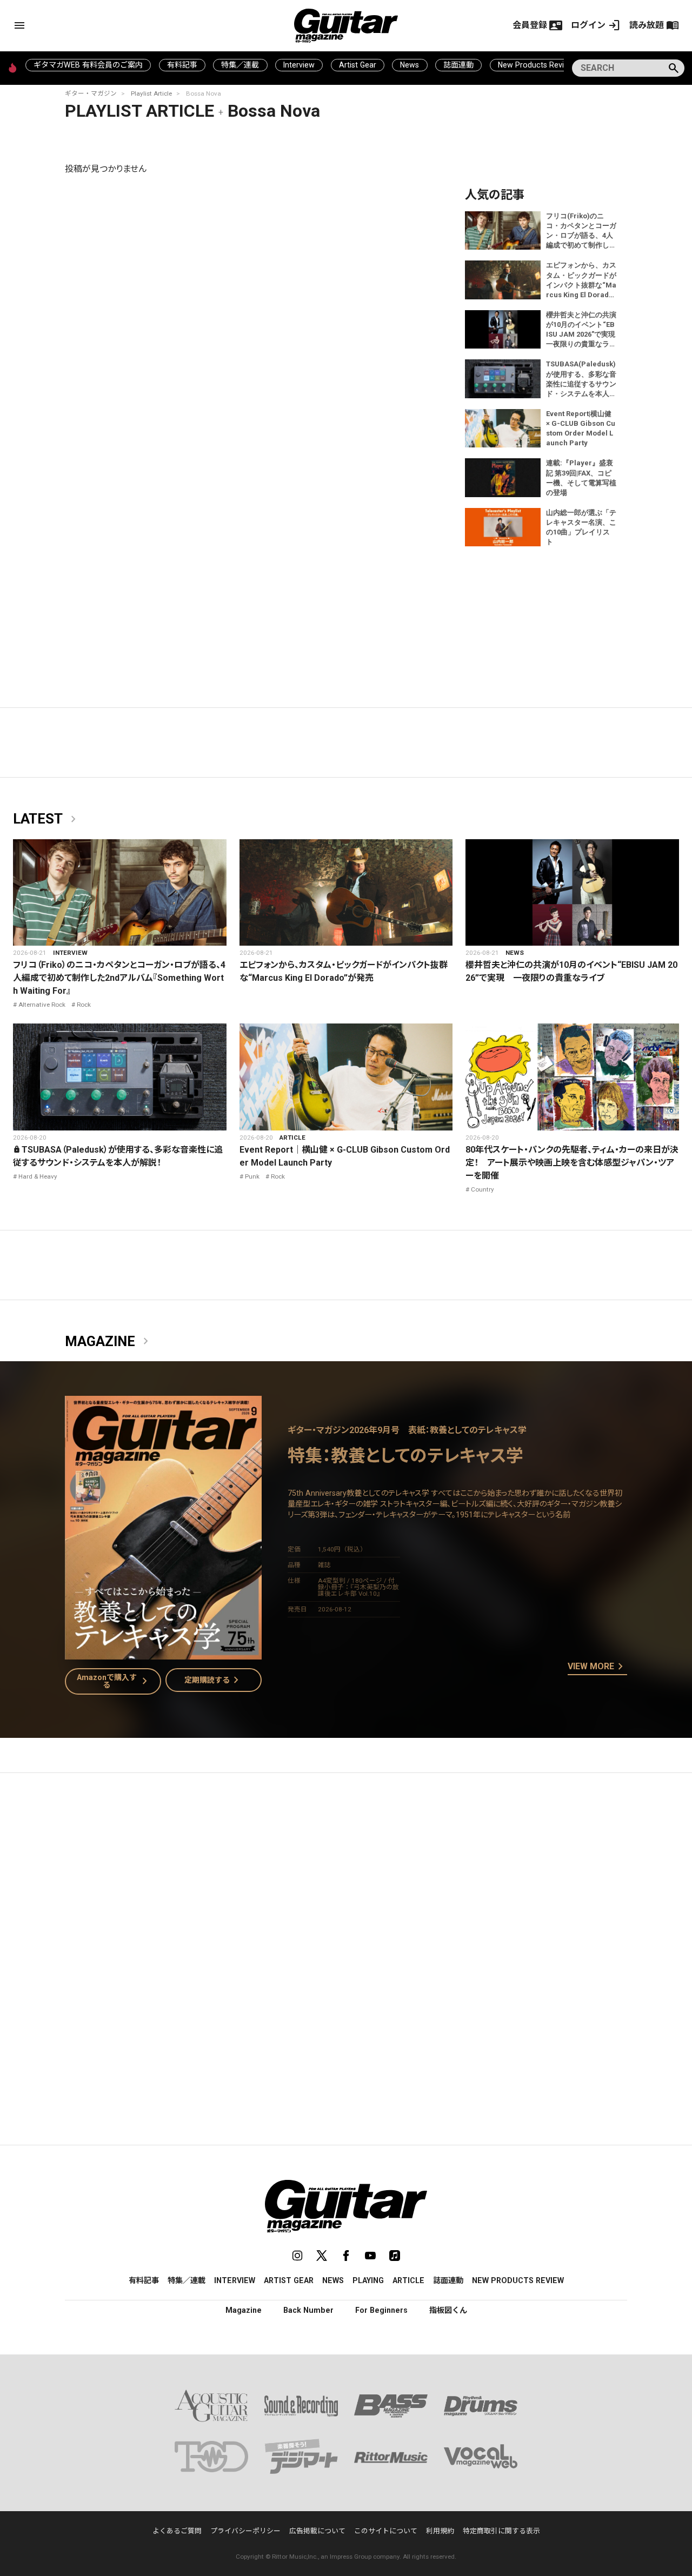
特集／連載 (240, 65)
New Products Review (536, 65)
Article (292, 1138)
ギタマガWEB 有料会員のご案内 (88, 65)
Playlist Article (151, 93)
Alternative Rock (42, 1005)
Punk (252, 1176)
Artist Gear (358, 65)
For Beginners (381, 2310)
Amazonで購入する (114, 1681)
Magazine (109, 1342)
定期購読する (214, 1680)
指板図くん (448, 2310)
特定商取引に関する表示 (501, 2531)
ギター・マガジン (91, 93)
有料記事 (182, 65)
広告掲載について (317, 2531)
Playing (368, 2280)
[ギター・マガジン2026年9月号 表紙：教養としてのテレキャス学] (163, 1653)
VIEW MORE (597, 1667)
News (410, 65)
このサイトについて (386, 2531)
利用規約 (440, 2531)
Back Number (308, 2310)
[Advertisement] (346, 1883)
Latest (46, 819)
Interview (299, 65)
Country (483, 1189)
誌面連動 (458, 65)
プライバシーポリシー (245, 2531)
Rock (84, 1005)
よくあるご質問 (177, 2531)
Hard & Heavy (38, 1176)
